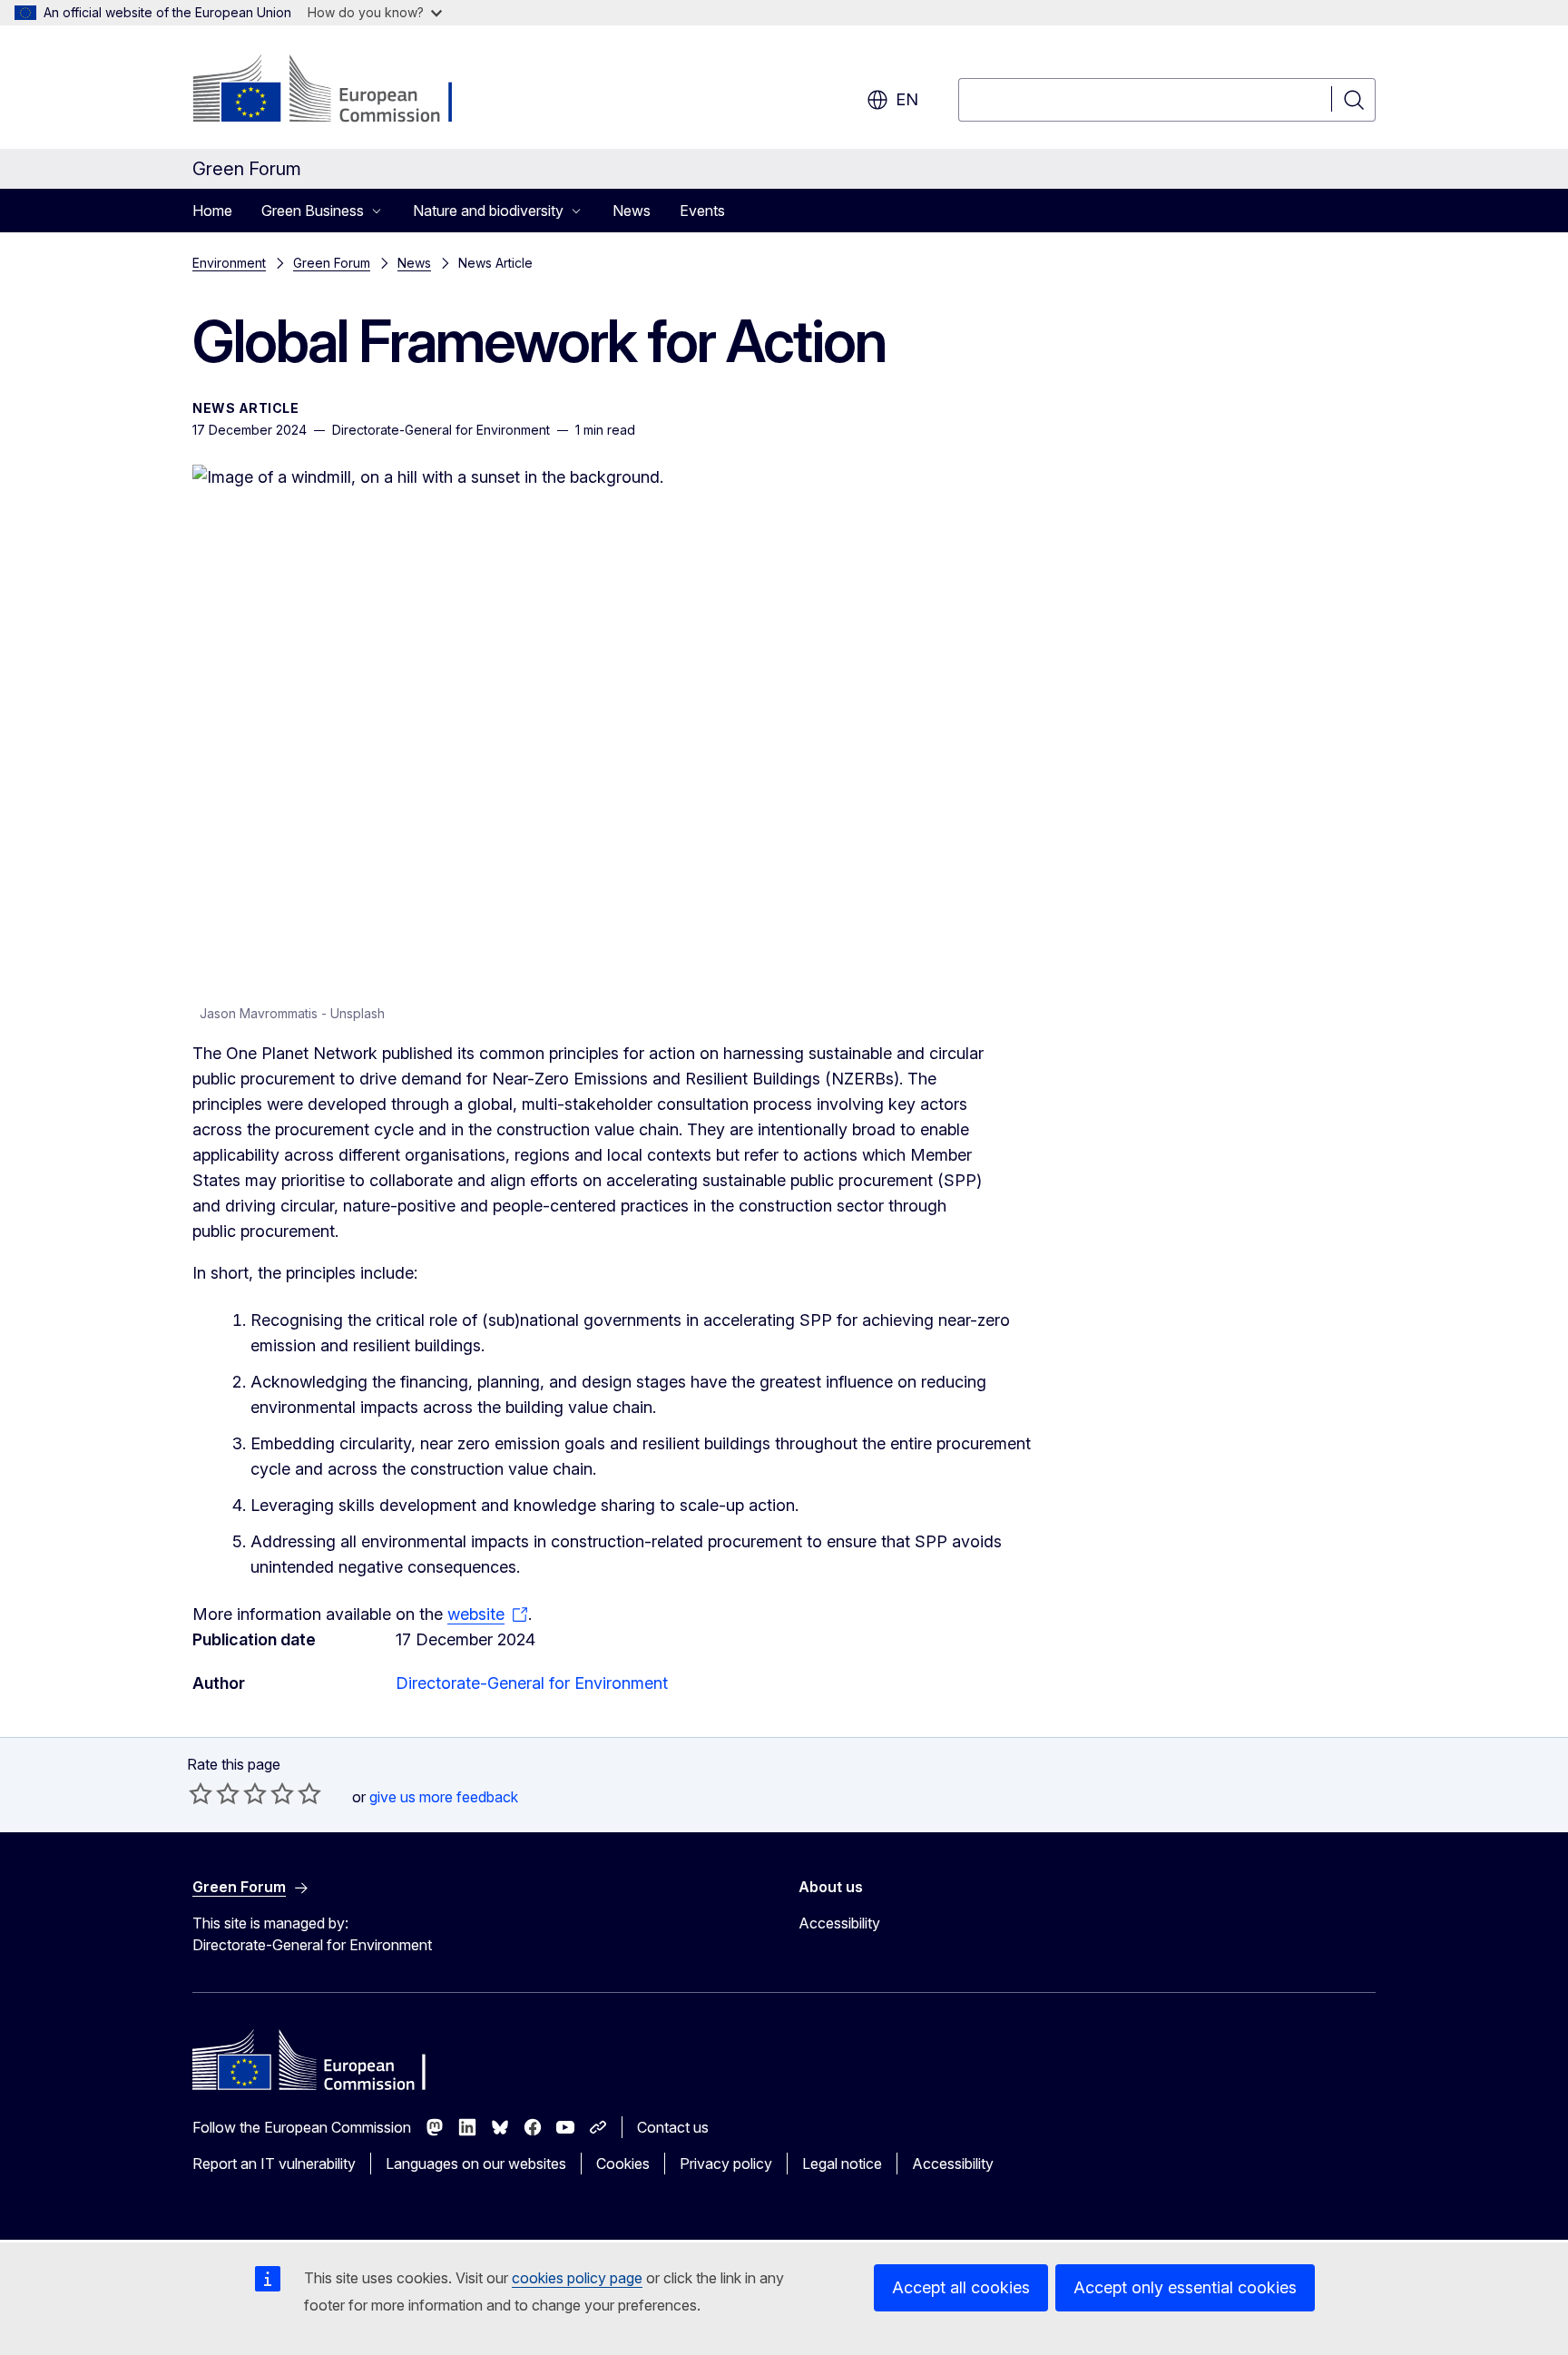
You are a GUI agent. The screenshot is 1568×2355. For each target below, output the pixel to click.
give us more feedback (444, 1797)
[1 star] (201, 1793)
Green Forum (332, 263)
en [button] (907, 99)
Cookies (623, 2164)
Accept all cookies (961, 2287)
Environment (229, 263)
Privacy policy (726, 2164)
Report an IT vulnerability (274, 2164)
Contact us (673, 2127)
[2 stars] (214, 1793)
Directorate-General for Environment (532, 1683)
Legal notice (842, 2164)
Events (702, 211)
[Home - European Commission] (339, 91)
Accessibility (839, 1923)
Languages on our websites (476, 2164)
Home (212, 211)
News (632, 211)
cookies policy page (577, 2278)
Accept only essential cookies (1185, 2287)
